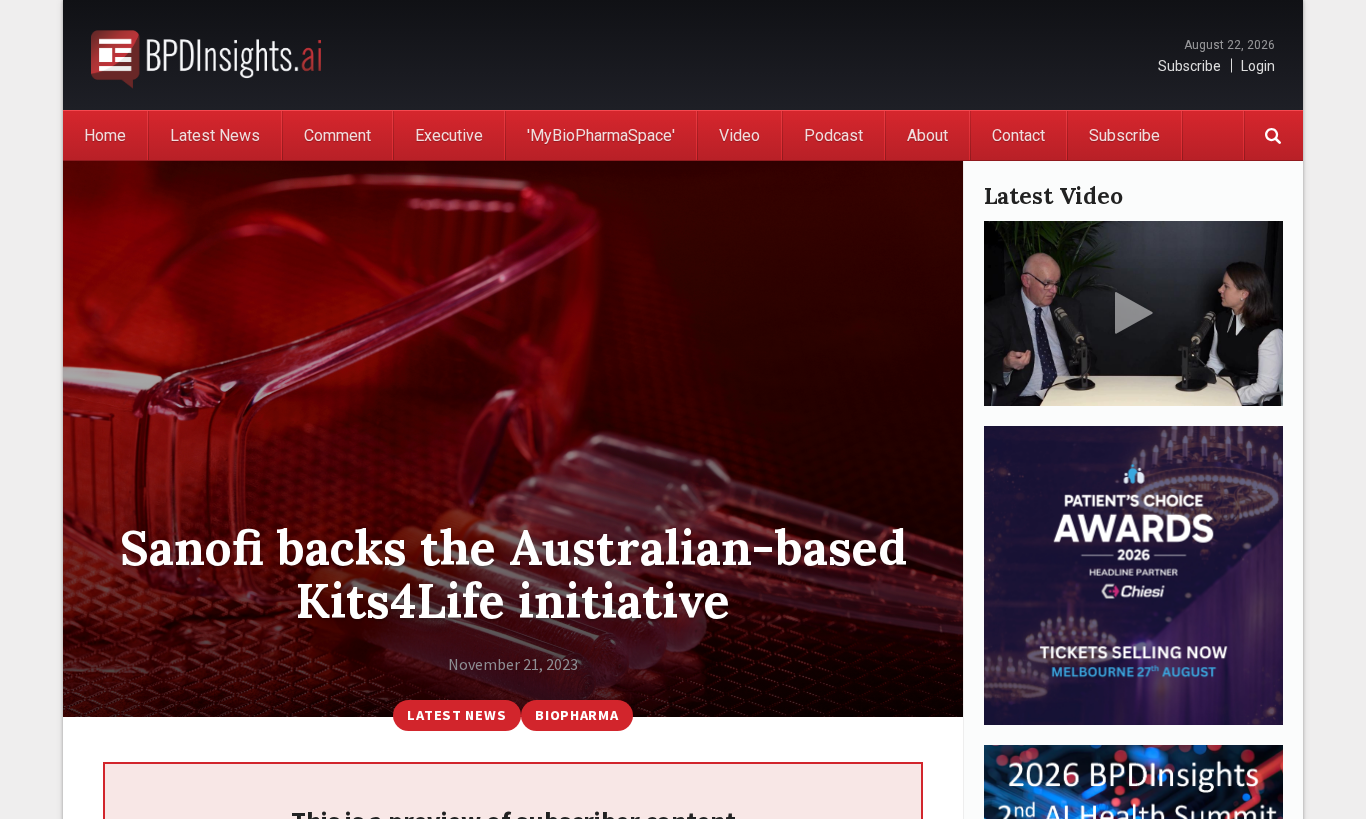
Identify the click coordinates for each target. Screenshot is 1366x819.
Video (739, 135)
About (927, 135)
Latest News (215, 135)
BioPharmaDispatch (206, 55)
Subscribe (1189, 66)
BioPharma (576, 715)
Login (1258, 66)
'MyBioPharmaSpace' (601, 135)
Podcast (833, 135)
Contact (1018, 135)
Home (105, 135)
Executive (449, 135)
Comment (337, 135)
